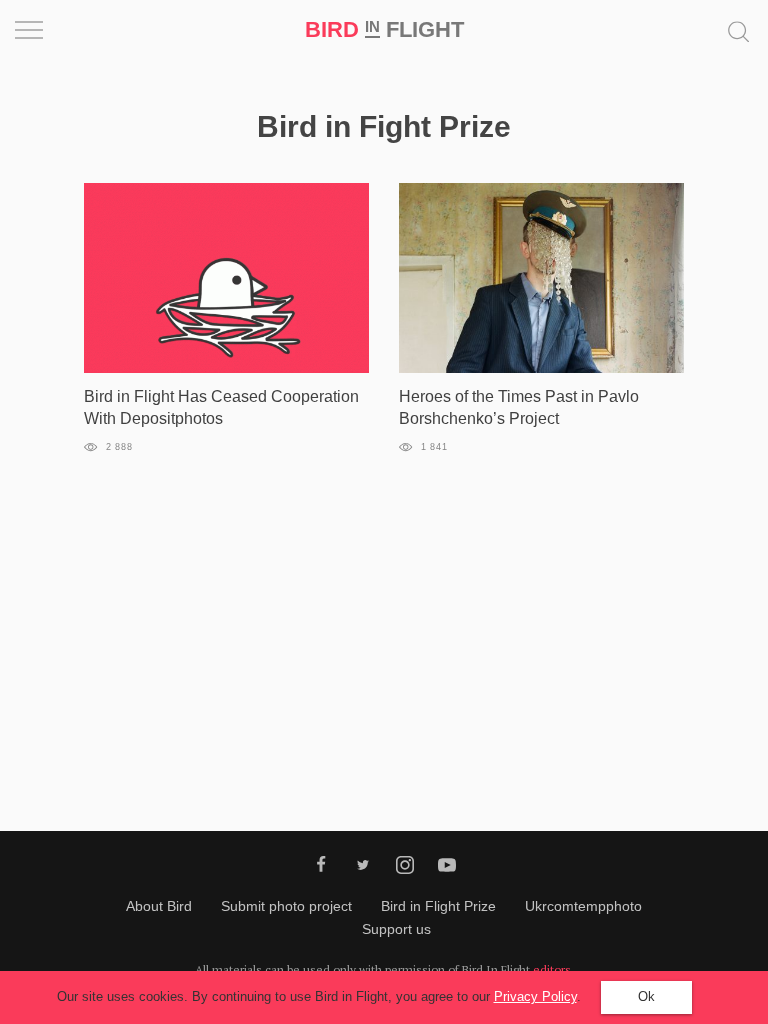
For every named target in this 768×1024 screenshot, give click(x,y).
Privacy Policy (535, 996)
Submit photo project (286, 906)
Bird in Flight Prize (438, 906)
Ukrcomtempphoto (583, 906)
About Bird (159, 906)
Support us (396, 929)
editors (552, 969)
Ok (646, 996)
